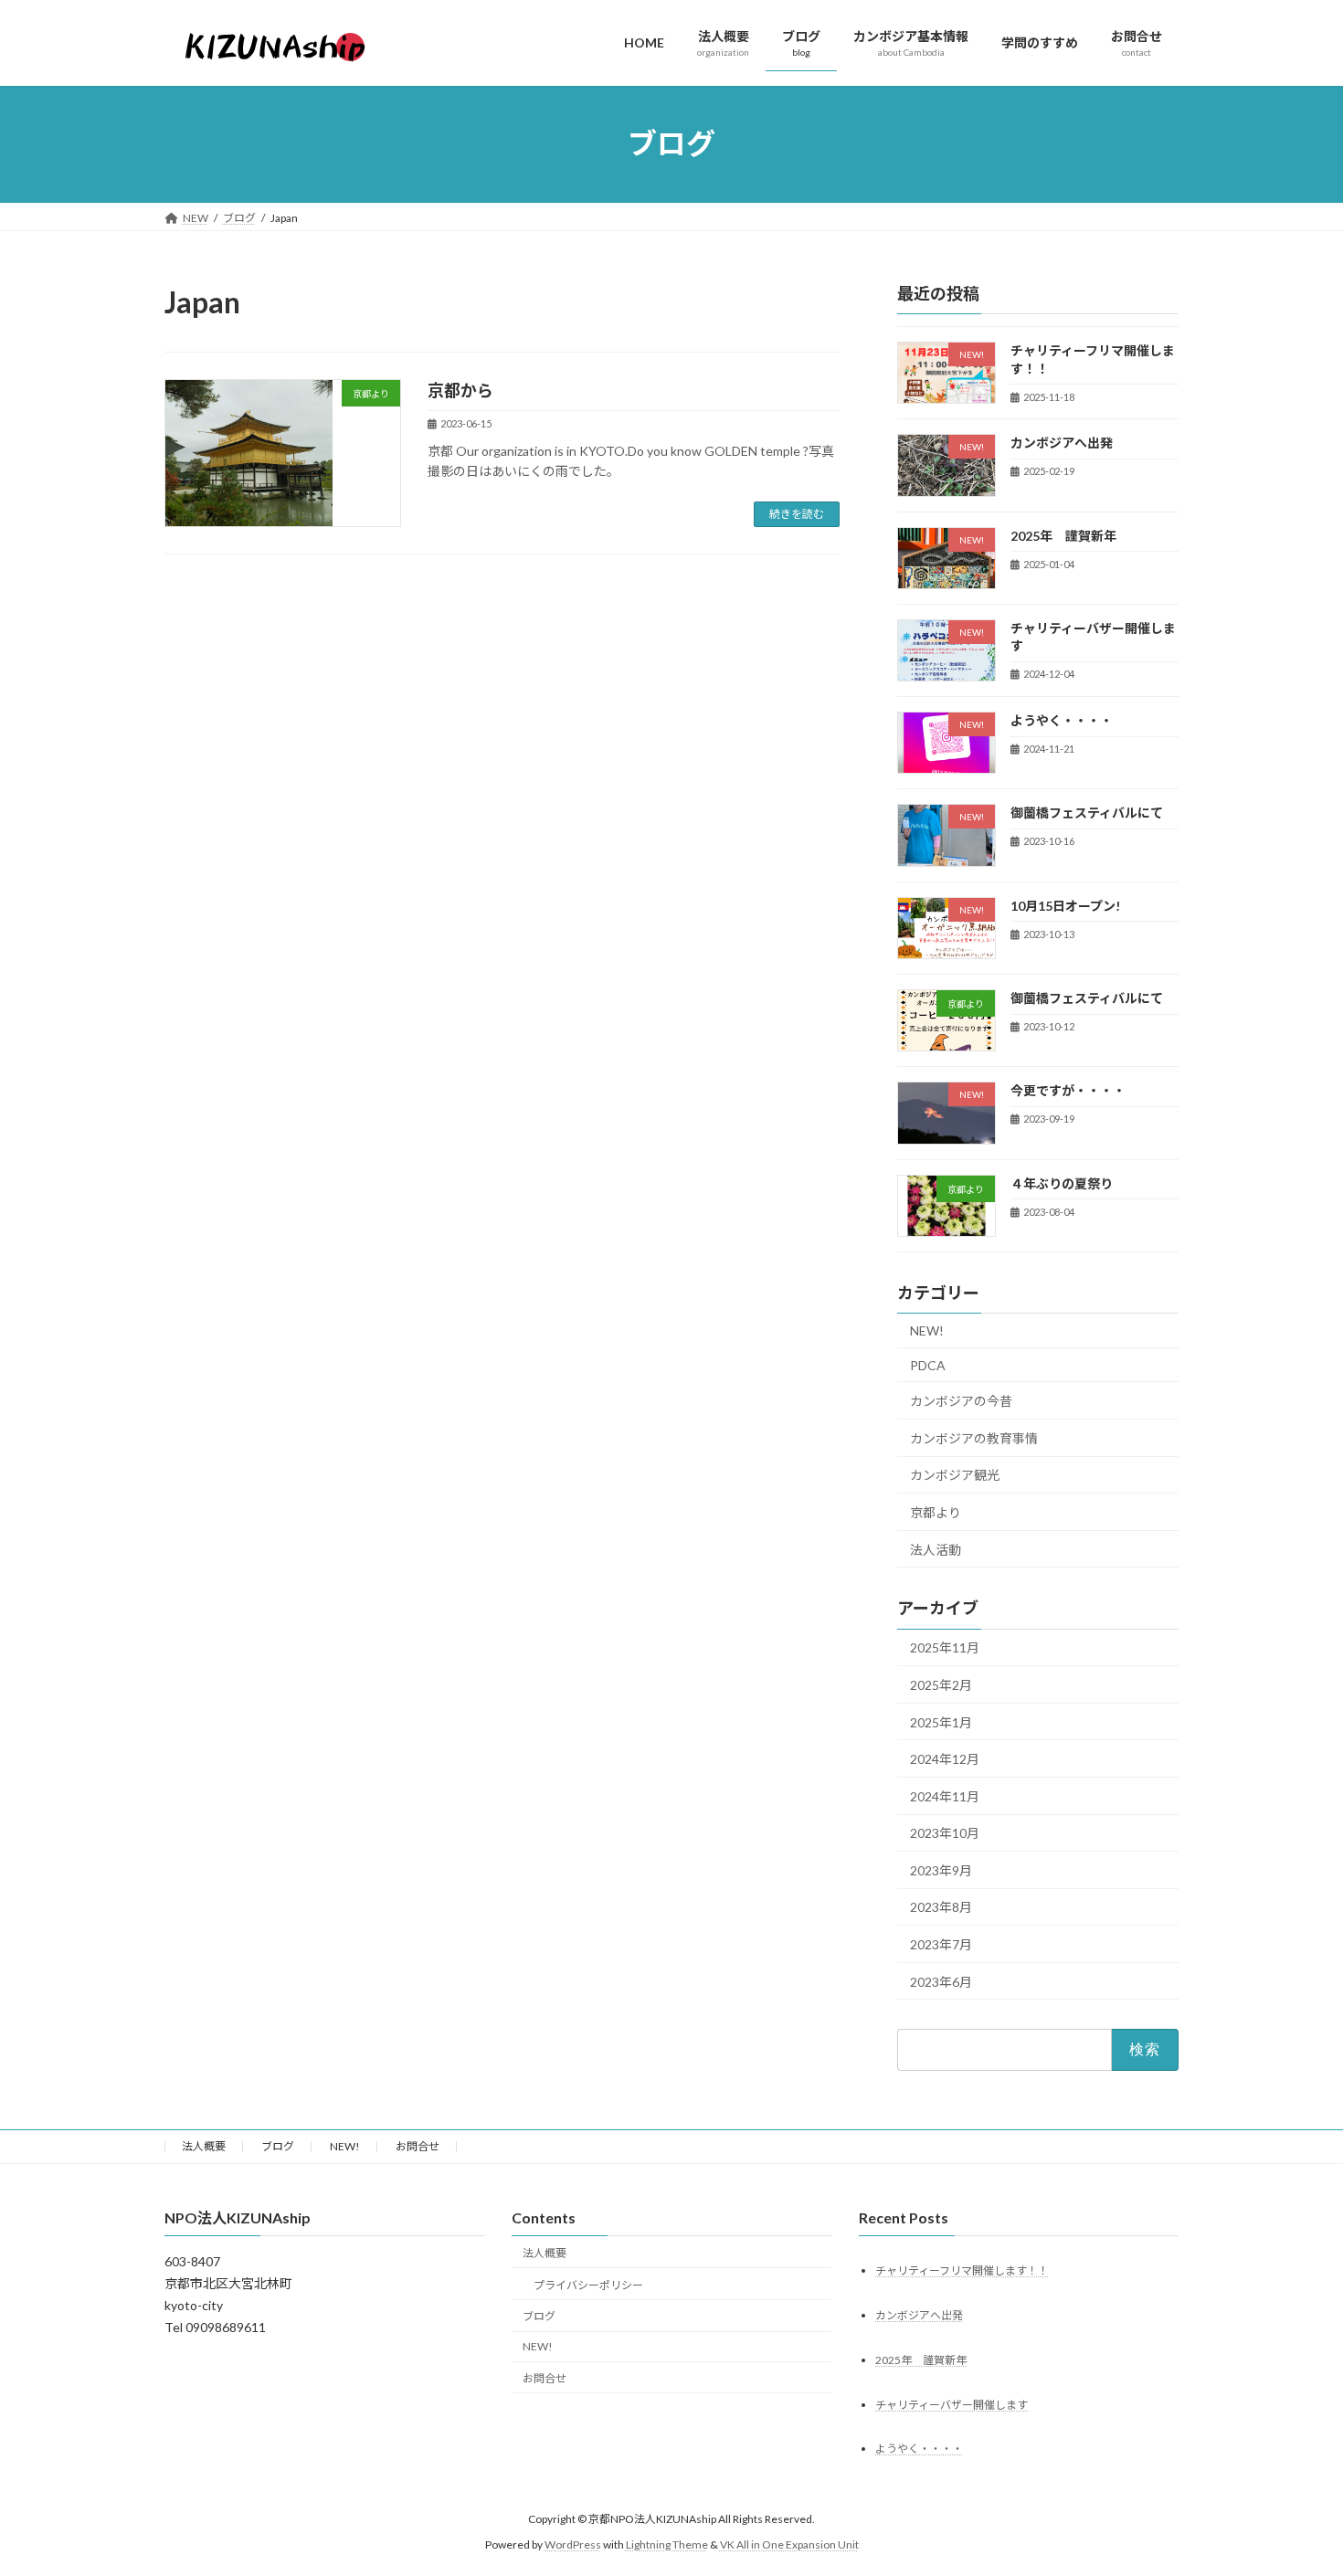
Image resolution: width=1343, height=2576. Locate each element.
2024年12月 (945, 1759)
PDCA (928, 1364)
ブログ (278, 2146)
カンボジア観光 (955, 1475)
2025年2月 (941, 1685)
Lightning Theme (667, 2544)
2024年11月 (945, 1795)
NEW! (927, 1330)
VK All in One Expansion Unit (789, 2544)
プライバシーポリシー (588, 2284)
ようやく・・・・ (1062, 720)
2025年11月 (945, 1647)
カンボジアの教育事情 (974, 1437)
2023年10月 (945, 1833)
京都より (936, 1512)
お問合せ (418, 2146)
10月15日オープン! (1065, 905)
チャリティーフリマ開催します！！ (962, 2270)
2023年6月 (941, 1981)
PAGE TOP (1295, 2481)
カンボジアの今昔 (961, 1401)
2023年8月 (941, 1907)
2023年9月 (941, 1869)
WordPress (573, 2544)
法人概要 (204, 2146)
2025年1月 (941, 1721)
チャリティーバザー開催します (952, 2404)
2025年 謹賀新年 (1063, 535)
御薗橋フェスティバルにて (1087, 813)
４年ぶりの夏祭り (1062, 1182)
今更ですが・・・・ (1068, 1090)
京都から (460, 390)
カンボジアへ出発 (1062, 443)
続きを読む (797, 514)
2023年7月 (941, 1944)
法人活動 (936, 1549)
